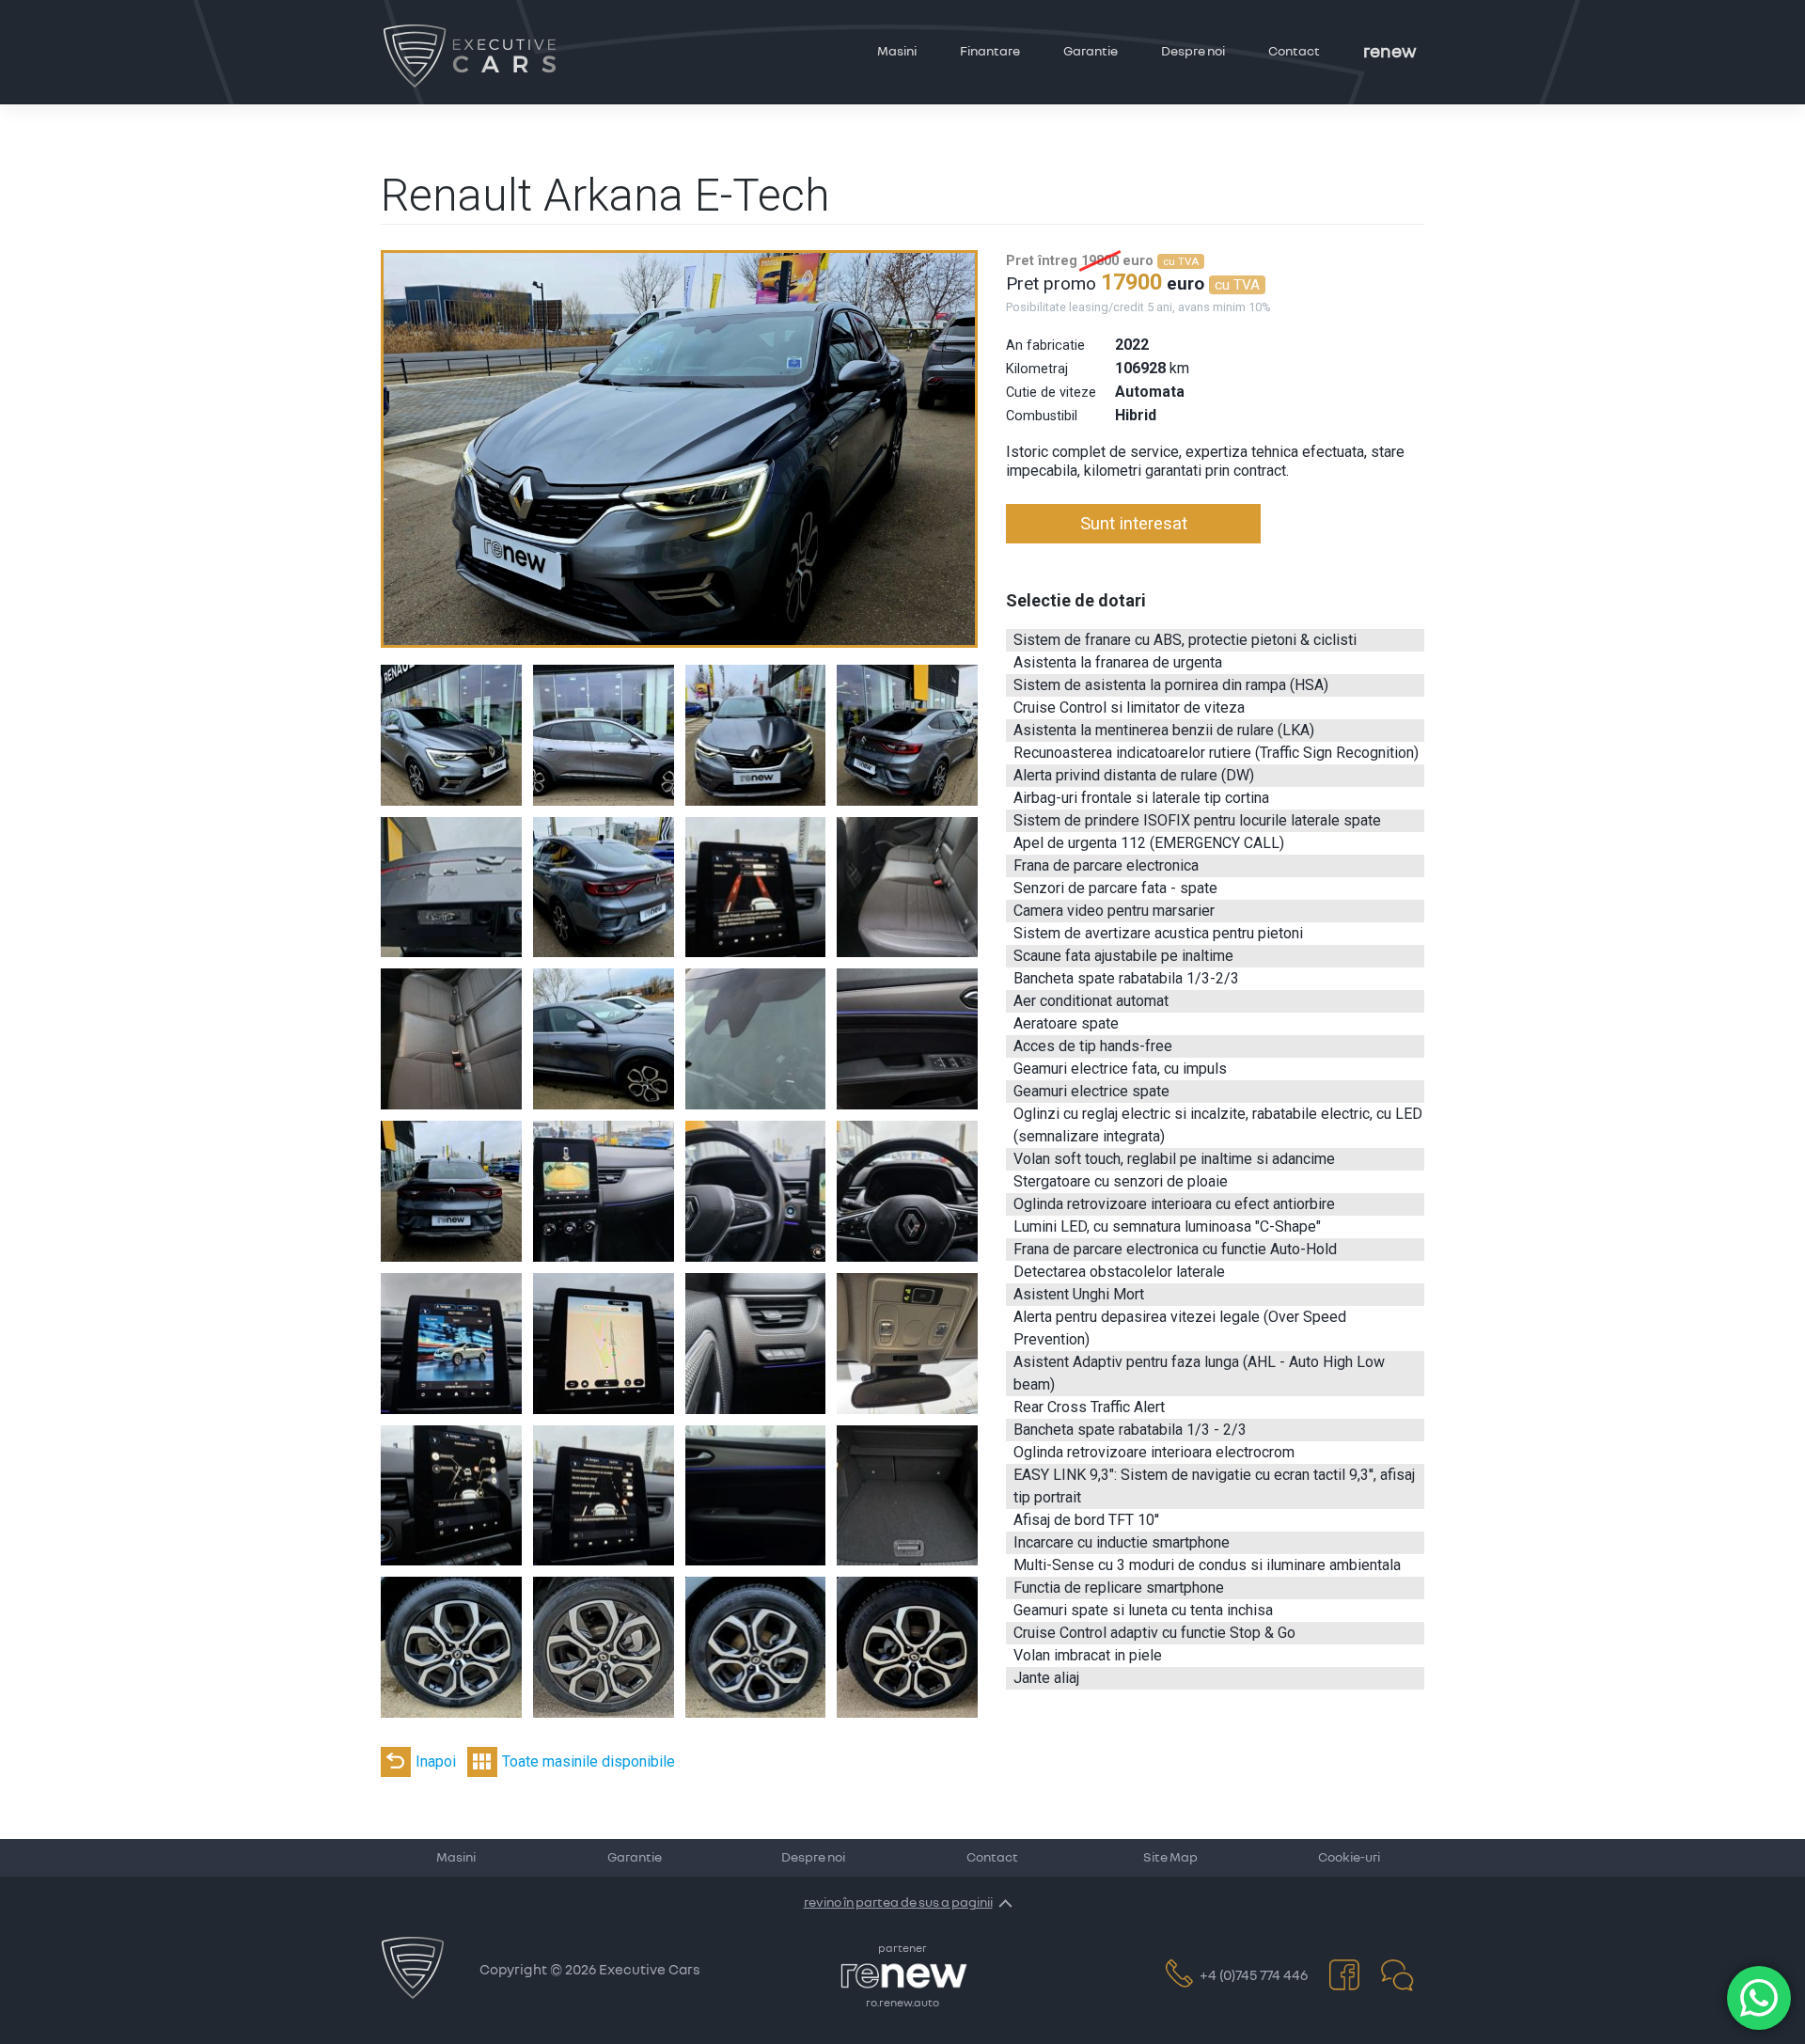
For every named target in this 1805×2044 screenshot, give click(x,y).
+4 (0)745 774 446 (1254, 1976)
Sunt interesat (1134, 523)
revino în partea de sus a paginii (898, 1903)
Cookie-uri (1349, 1858)
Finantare (990, 52)
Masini (897, 52)
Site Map (1170, 1858)
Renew (1390, 52)
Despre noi (1193, 52)
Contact (1294, 52)
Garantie (1091, 52)
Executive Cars (650, 1970)
